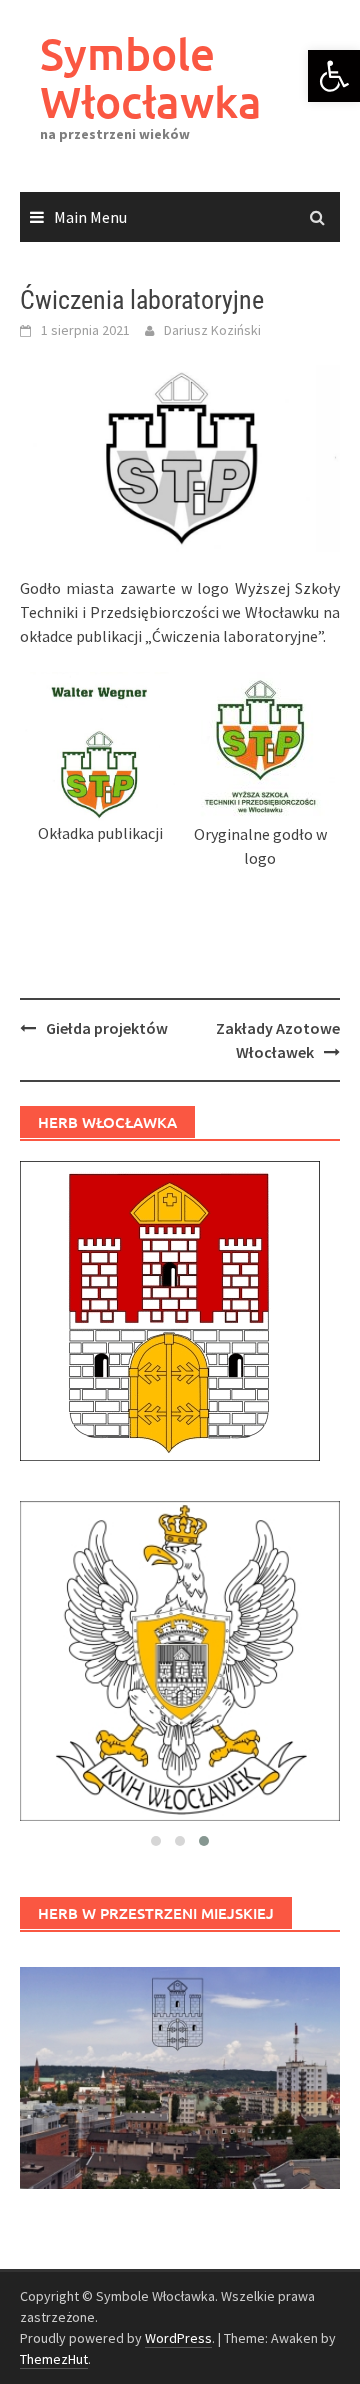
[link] (334, 76)
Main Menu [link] (90, 217)
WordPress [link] (178, 2338)
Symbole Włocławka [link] (151, 77)
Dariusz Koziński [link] (212, 330)
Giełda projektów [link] (107, 1028)
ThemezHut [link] (54, 2359)
